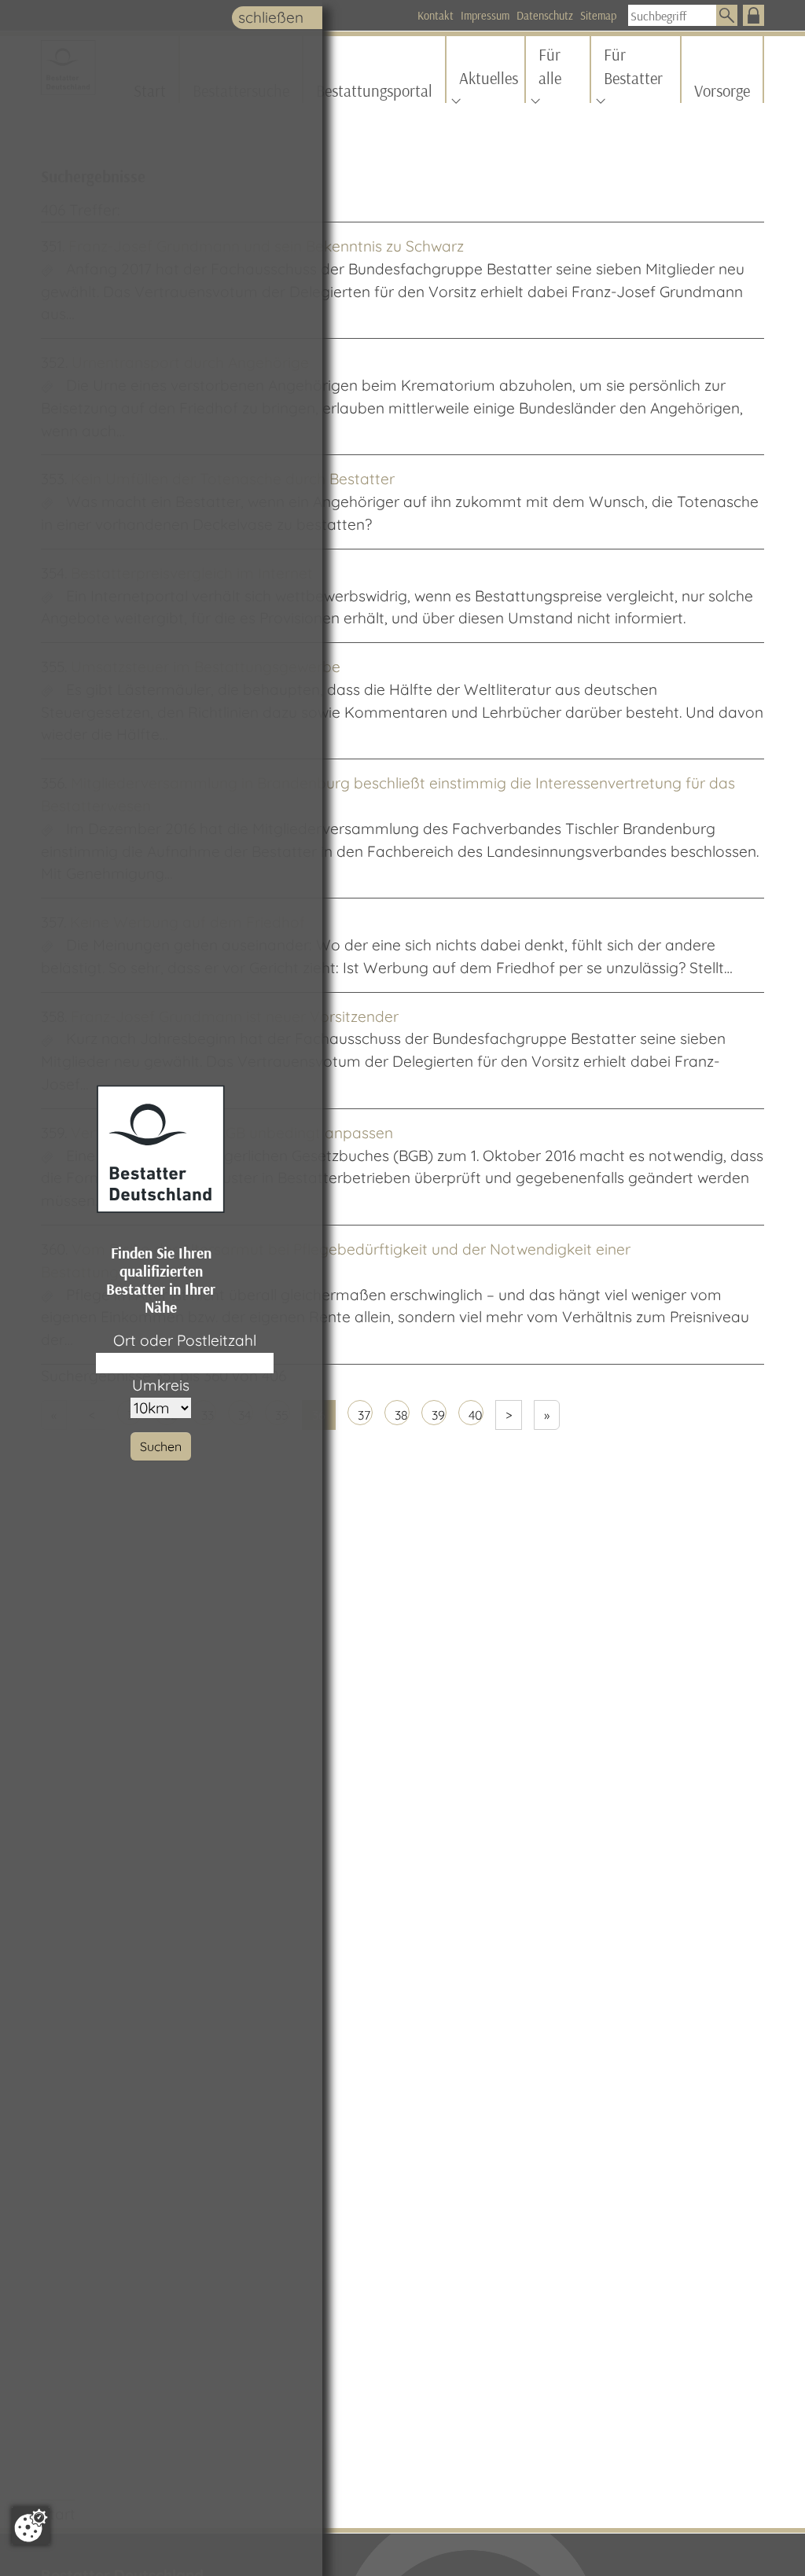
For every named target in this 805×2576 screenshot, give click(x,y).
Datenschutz (545, 16)
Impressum (485, 16)
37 (364, 1415)
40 (476, 1415)
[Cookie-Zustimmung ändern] (31, 2526)
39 (438, 1415)
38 (401, 1415)
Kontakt (436, 16)
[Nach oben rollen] (766, 2537)
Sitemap (598, 16)
